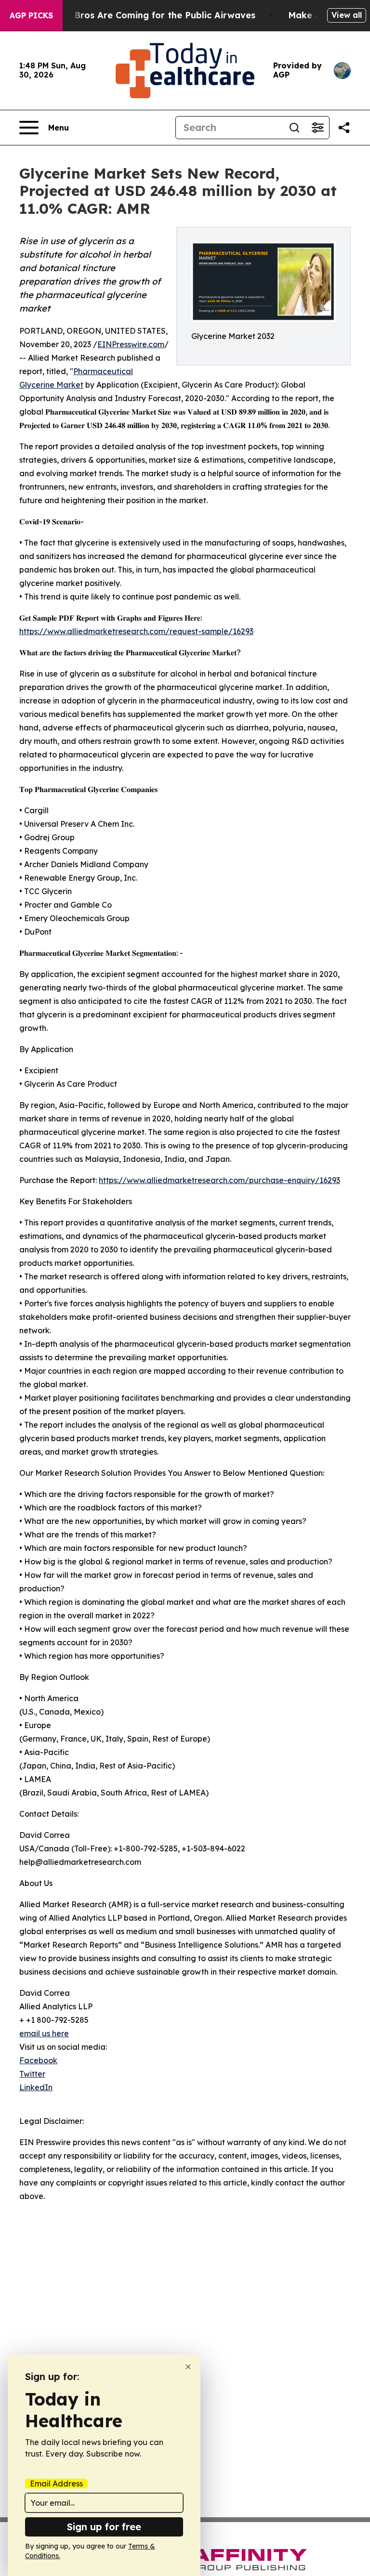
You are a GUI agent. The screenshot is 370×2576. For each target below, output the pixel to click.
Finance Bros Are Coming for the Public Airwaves (146, 15)
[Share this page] (344, 128)
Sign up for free (104, 2527)
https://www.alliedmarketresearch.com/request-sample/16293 (136, 631)
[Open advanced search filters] (317, 128)
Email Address (56, 2484)
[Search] (294, 128)
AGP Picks (31, 15)
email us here (44, 2033)
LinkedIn (36, 2087)
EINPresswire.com (131, 344)
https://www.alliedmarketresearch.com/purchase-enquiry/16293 (219, 1180)
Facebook (38, 2060)
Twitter (32, 2074)
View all (347, 15)
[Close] (188, 2367)
